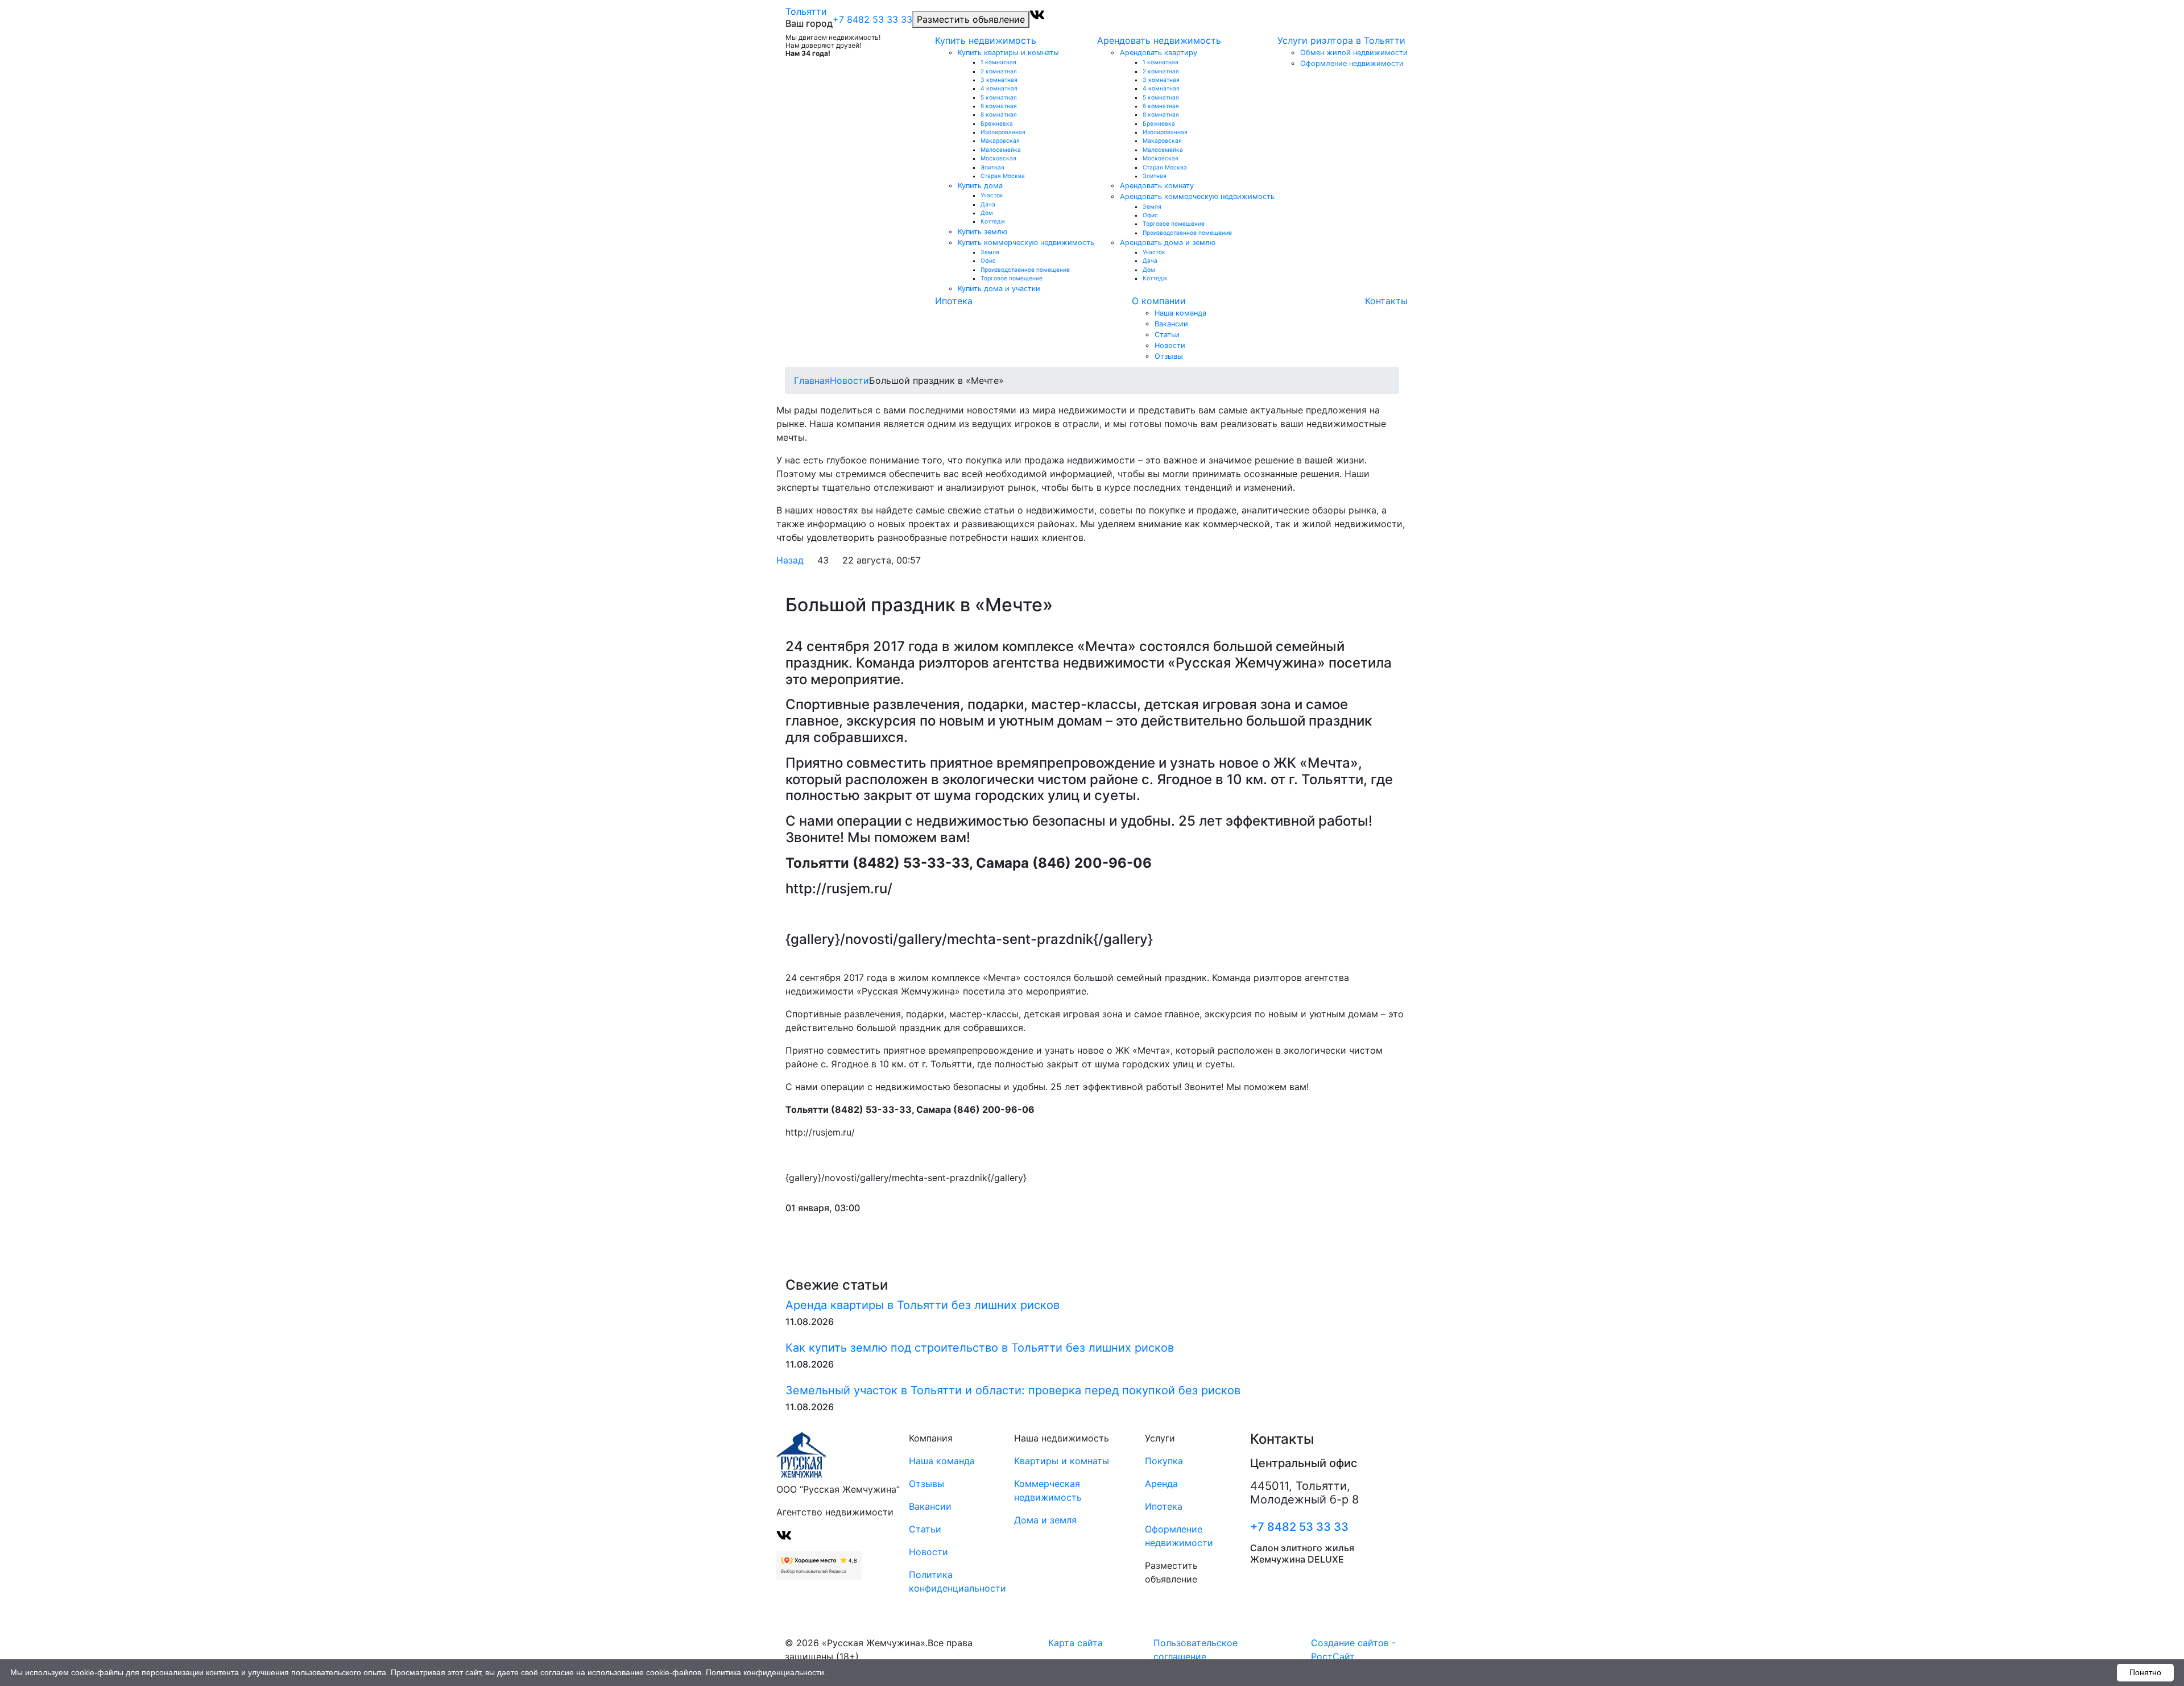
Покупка (1164, 1461)
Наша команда (1180, 313)
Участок (992, 195)
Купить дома (980, 186)
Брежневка (997, 123)
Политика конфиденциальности (948, 1581)
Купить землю (983, 232)
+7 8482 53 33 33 (872, 19)
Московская (998, 158)
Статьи (1167, 335)
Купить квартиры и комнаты (1008, 53)
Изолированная (1003, 132)
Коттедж (993, 221)
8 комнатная (999, 114)
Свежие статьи (837, 1285)
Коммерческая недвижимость (1048, 1490)
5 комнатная (999, 97)
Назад (790, 560)
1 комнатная (998, 62)
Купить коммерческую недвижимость (1026, 243)
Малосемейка (1001, 150)
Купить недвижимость (986, 40)
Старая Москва (1003, 176)
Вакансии (1171, 324)
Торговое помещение (1012, 278)
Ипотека (954, 301)
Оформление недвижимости (1352, 63)
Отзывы (1169, 356)
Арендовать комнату (1157, 186)
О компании (1159, 301)
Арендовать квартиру (1159, 53)
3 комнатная (999, 80)
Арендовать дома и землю (1168, 243)
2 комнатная (999, 71)
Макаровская (1000, 140)
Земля (990, 252)
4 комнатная (999, 88)
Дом (987, 213)
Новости (1170, 345)
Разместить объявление (971, 19)
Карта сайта (1076, 1643)
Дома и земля (1045, 1520)
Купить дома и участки (999, 289)
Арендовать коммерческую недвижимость (1197, 196)
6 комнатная (999, 106)
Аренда (1161, 1484)
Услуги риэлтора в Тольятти (1341, 40)
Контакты (1386, 301)
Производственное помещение (1025, 270)
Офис (988, 260)
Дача (988, 204)
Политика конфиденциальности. (766, 1672)
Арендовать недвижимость (1159, 40)
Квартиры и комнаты (1062, 1461)
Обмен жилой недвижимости (1354, 53)
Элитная (992, 167)
